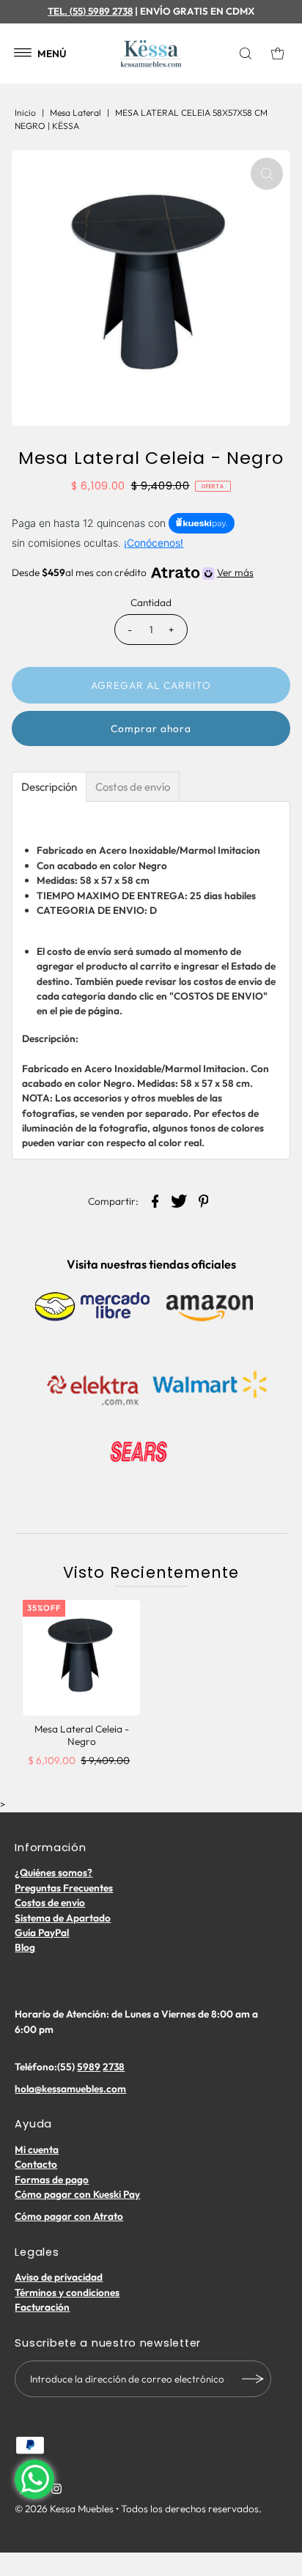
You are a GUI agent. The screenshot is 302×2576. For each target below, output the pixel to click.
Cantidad (151, 602)
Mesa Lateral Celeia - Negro (82, 1735)
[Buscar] (248, 53)
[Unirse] (253, 2379)
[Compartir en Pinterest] (204, 1200)
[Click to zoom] (267, 174)
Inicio (25, 112)
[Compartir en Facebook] (155, 1200)
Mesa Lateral (75, 112)
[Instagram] (56, 2490)
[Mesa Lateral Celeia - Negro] (81, 1658)
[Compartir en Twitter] (180, 1200)
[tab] (49, 787)
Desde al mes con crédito (132, 572)
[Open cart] (278, 53)
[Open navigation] (23, 53)
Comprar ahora (151, 728)
